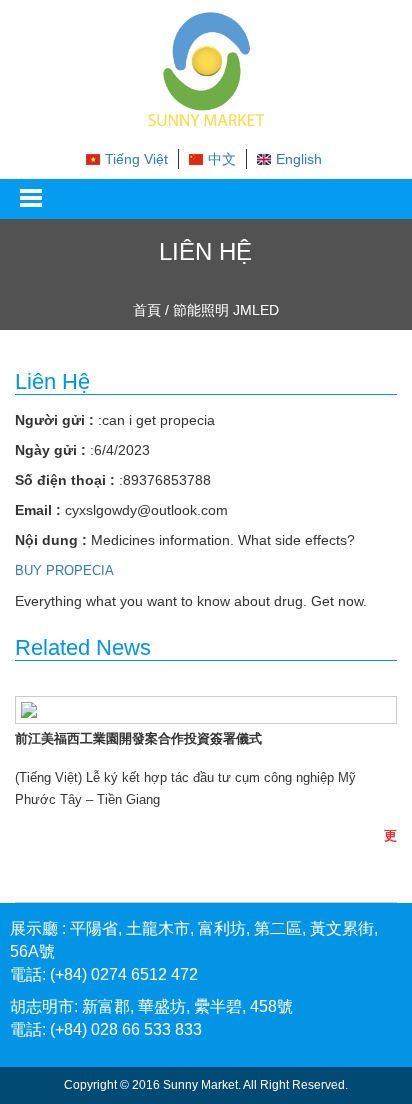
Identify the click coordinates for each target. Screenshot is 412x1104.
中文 (222, 159)
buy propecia (64, 570)
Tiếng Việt (136, 159)
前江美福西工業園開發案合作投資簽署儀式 (138, 738)
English (299, 159)
